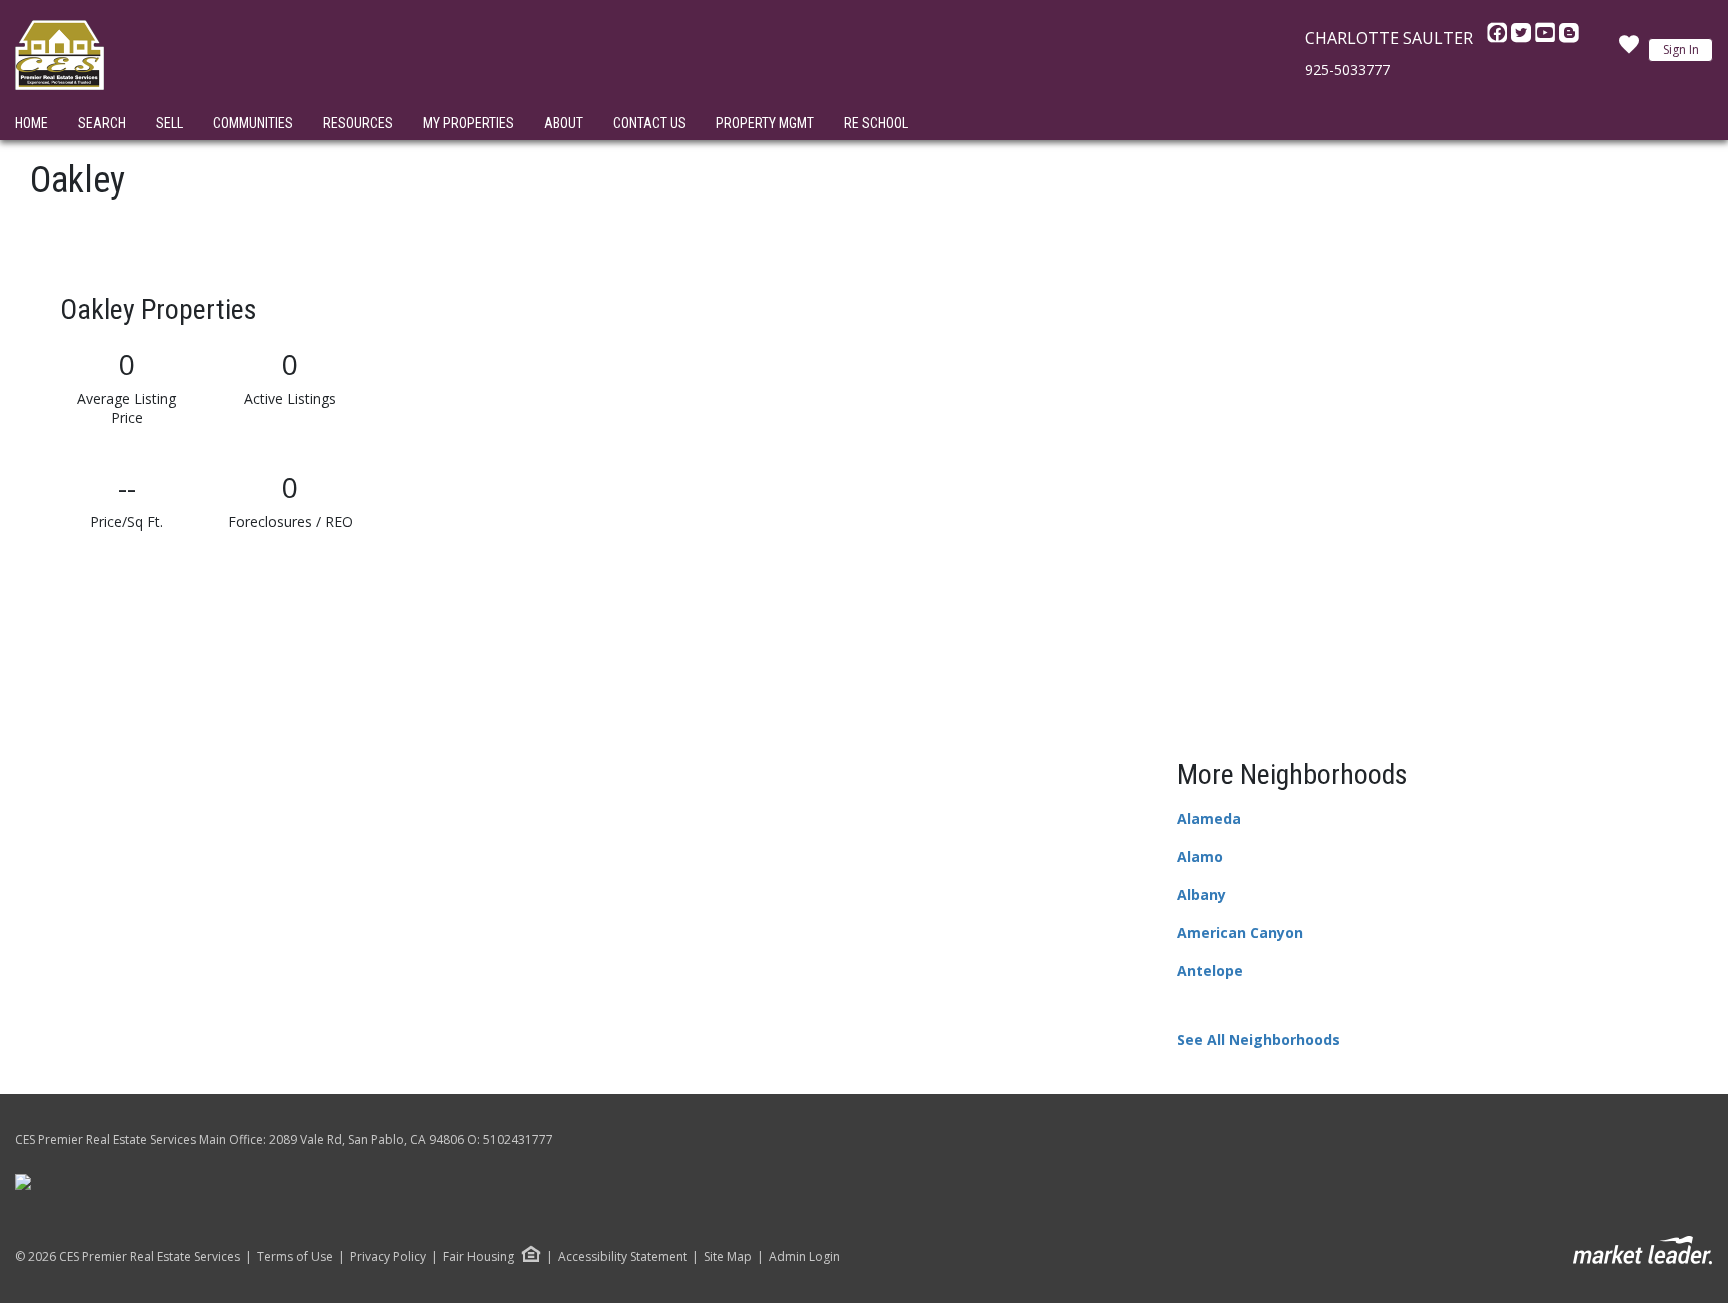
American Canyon (1240, 932)
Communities (253, 123)
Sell (169, 123)
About (563, 123)
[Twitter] (1523, 38)
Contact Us (649, 123)
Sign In (1681, 49)
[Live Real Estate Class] (23, 1181)
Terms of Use (295, 1257)
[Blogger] (1569, 38)
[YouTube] (1547, 38)
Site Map (728, 1257)
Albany (1201, 894)
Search (102, 123)
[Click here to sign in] (1629, 50)
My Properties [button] (468, 123)
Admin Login (804, 1257)
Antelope (1210, 970)
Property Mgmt (765, 123)
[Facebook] (1499, 38)
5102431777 (518, 1139)
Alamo (1200, 856)
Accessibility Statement (622, 1257)
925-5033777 (1347, 69)
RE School (876, 123)
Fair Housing (478, 1256)
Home (31, 123)
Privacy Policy (388, 1257)
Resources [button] (358, 123)
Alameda (1209, 818)
